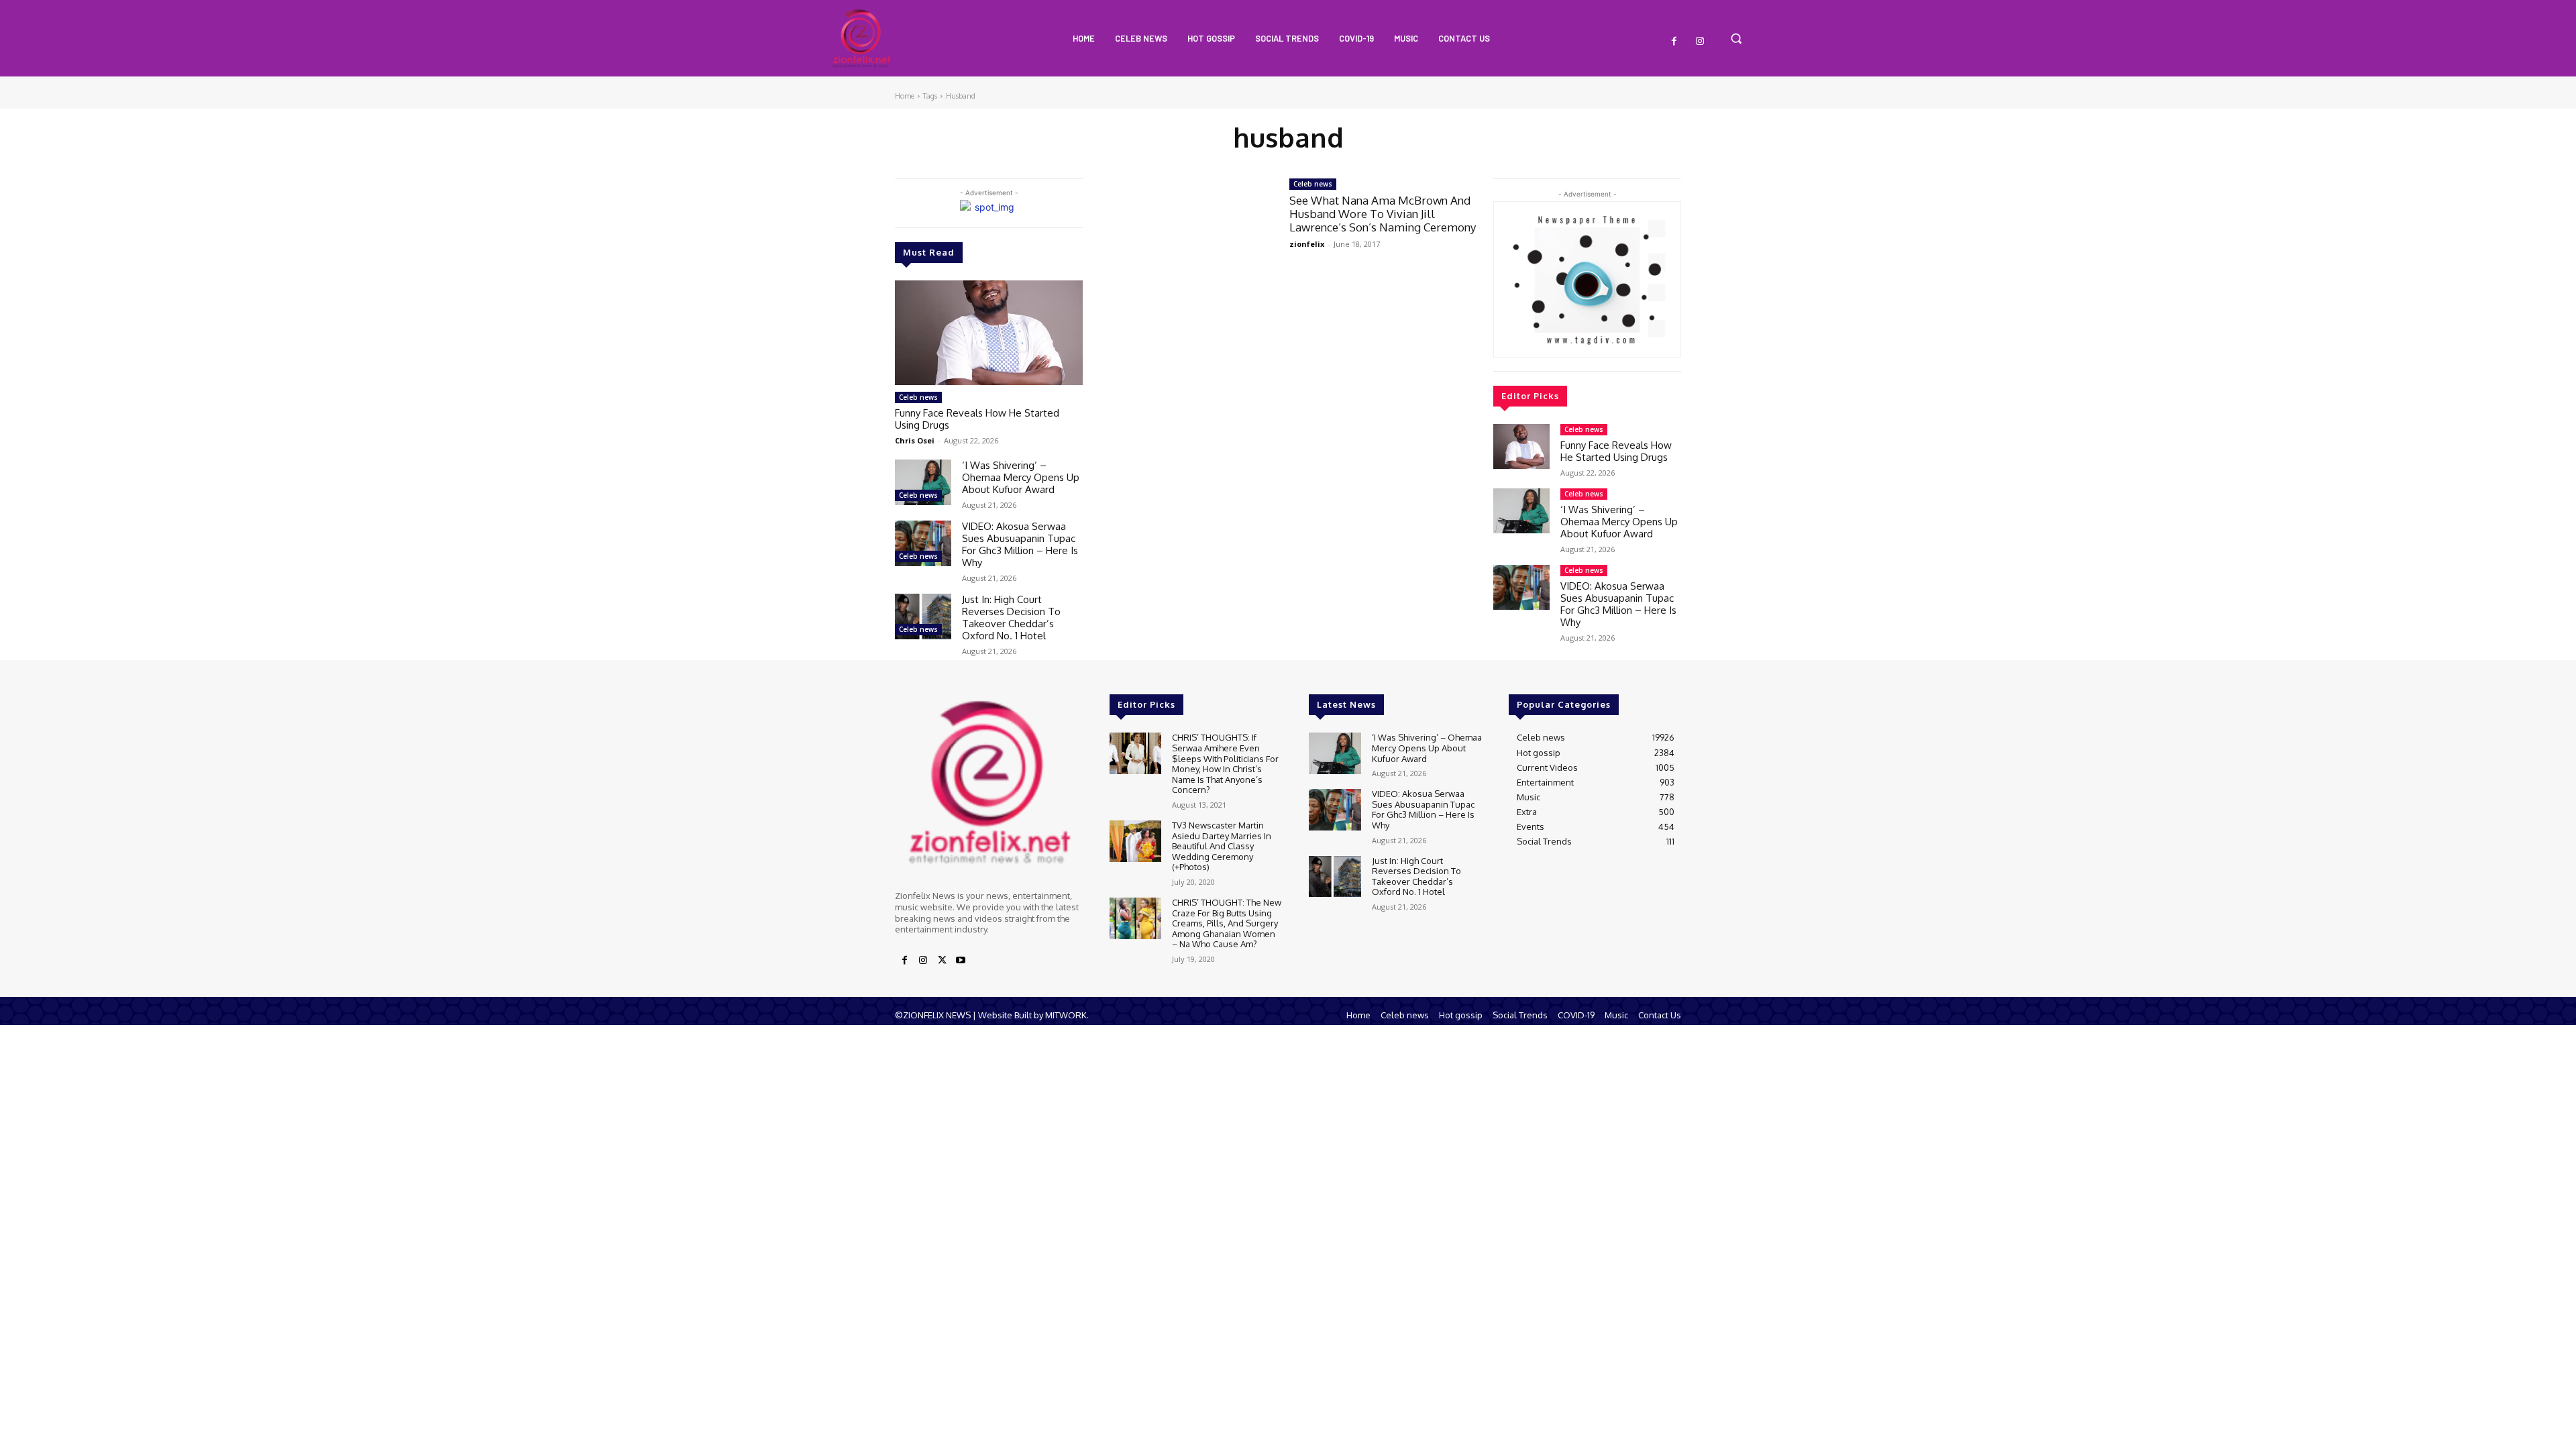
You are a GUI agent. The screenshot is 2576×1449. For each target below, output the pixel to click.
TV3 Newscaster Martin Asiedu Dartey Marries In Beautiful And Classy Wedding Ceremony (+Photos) (1222, 846)
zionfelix (1307, 244)
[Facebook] (1674, 42)
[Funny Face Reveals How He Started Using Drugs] (989, 333)
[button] (1736, 38)
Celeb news (918, 397)
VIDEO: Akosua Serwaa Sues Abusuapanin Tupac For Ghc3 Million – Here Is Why (1020, 544)
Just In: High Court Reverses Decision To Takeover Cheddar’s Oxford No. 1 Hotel (1011, 618)
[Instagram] (1700, 42)
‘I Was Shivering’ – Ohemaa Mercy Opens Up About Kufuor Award (1021, 477)
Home (905, 96)
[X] (942, 961)
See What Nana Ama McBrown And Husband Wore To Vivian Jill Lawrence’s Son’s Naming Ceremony (1383, 214)
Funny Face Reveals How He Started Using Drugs (977, 419)
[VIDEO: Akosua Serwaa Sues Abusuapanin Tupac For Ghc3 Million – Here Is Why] (923, 543)
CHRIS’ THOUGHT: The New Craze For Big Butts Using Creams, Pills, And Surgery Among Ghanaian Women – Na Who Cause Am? (1227, 923)
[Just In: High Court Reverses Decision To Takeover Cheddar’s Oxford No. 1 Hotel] (923, 616)
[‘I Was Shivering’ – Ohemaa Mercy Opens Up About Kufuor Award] (923, 482)
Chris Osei (915, 440)
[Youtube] (961, 961)
